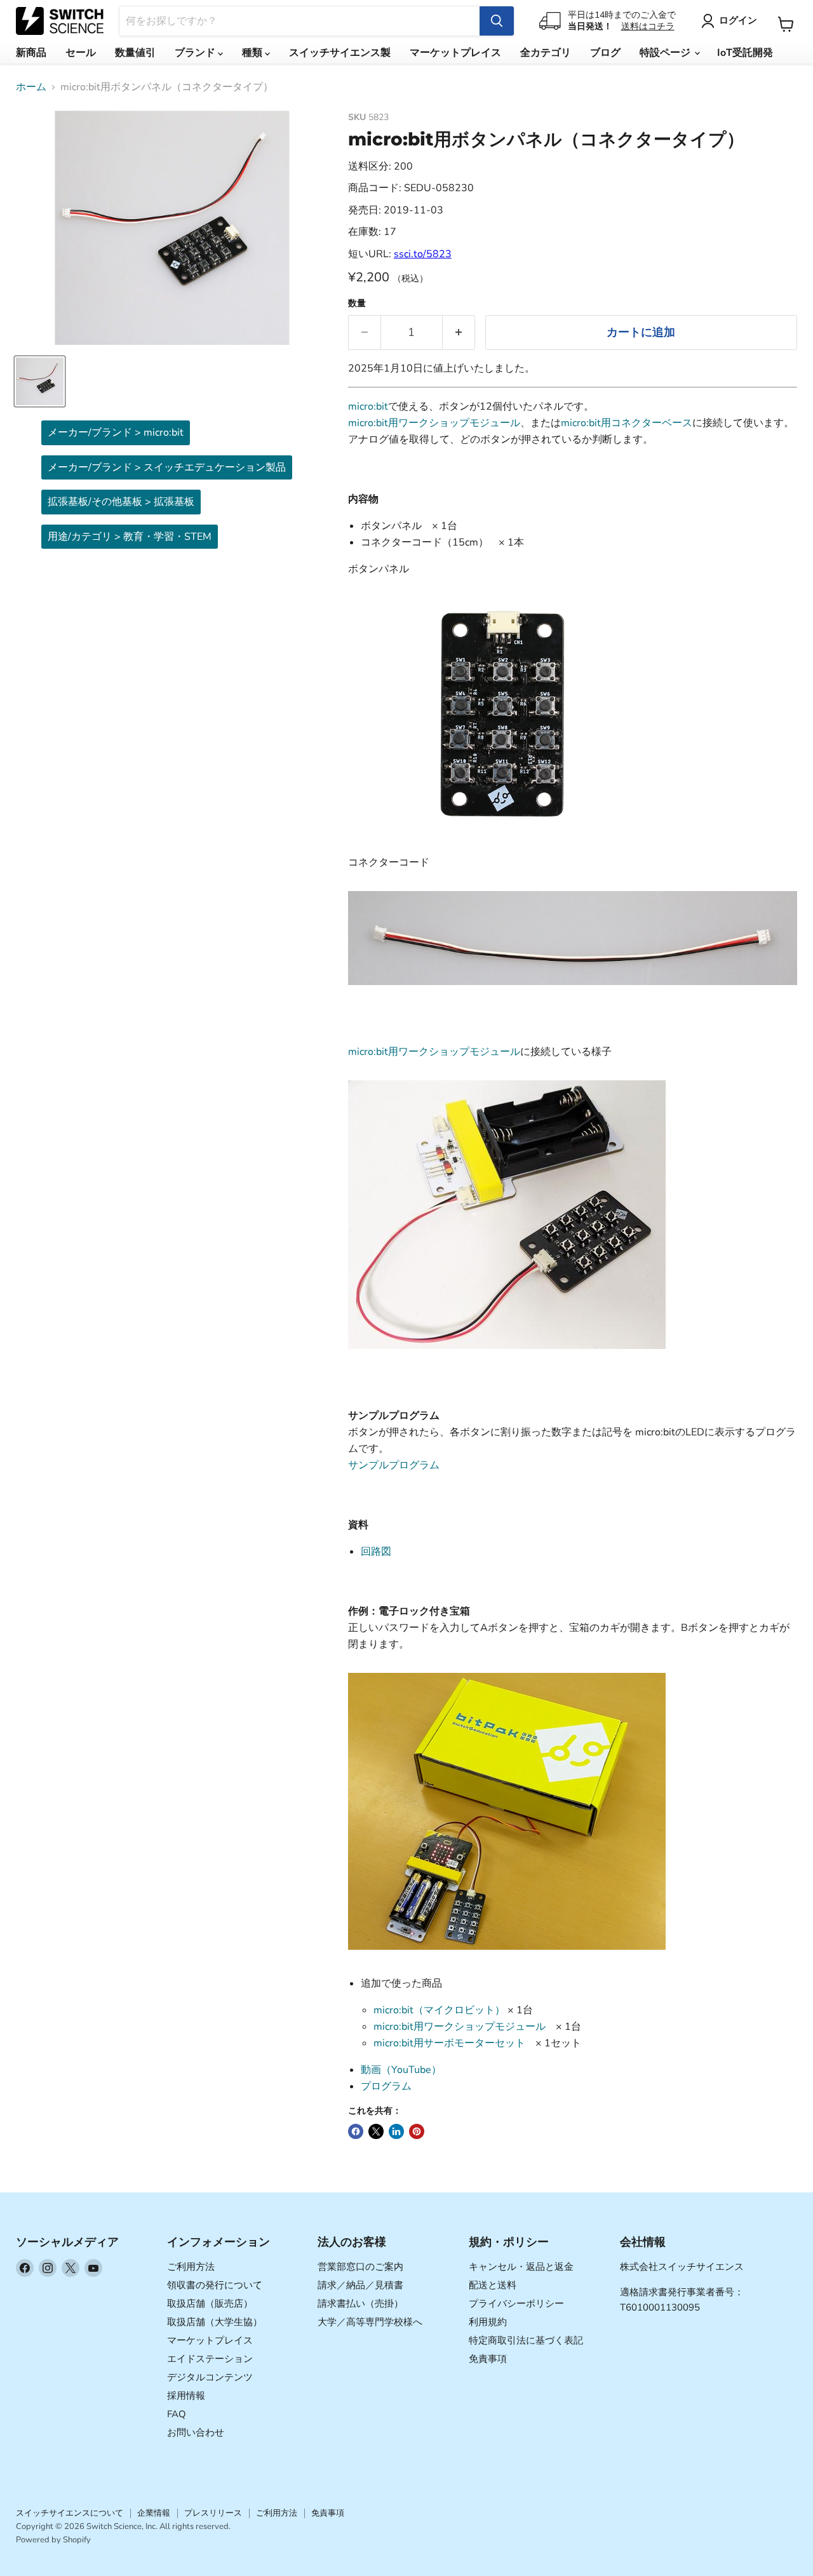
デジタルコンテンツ (210, 2377)
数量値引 (135, 53)
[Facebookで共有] (356, 2131)
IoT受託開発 (745, 53)
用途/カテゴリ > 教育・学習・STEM (130, 537)
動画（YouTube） (401, 2070)
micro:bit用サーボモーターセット (449, 2043)
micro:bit (368, 406)
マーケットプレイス (455, 53)
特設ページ (666, 53)
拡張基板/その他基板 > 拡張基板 (121, 502)
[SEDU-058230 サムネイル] (40, 381)
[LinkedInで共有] (396, 2131)
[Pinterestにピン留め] (417, 2131)
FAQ (177, 2414)
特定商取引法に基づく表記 (526, 2340)
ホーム (31, 87)
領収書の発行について (215, 2285)
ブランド (196, 53)
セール (81, 53)
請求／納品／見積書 (360, 2285)
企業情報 (154, 2513)
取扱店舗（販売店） (210, 2304)
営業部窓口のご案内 (360, 2267)
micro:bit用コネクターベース (627, 423)
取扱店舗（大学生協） (215, 2322)
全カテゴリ (546, 53)
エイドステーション (210, 2359)
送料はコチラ (648, 26)
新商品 (31, 53)
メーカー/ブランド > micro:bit (116, 433)
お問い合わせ (196, 2432)
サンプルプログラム (394, 1465)
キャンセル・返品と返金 (521, 2267)
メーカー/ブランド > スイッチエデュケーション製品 (167, 467)
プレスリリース (213, 2513)
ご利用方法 (191, 2267)
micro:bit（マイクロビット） (439, 2010)
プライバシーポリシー (516, 2304)
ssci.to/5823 (423, 254)
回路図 (376, 1552)
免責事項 (488, 2359)
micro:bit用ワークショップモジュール (434, 423)
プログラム (386, 2086)
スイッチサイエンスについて (70, 2513)
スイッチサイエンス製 (340, 53)
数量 (357, 304)
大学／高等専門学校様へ (370, 2322)
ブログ (605, 53)
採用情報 (186, 2396)
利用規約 (488, 2322)
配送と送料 (493, 2285)
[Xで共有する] (376, 2131)
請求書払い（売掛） (360, 2304)
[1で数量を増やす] (459, 332)
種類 (253, 53)
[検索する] (497, 21)
